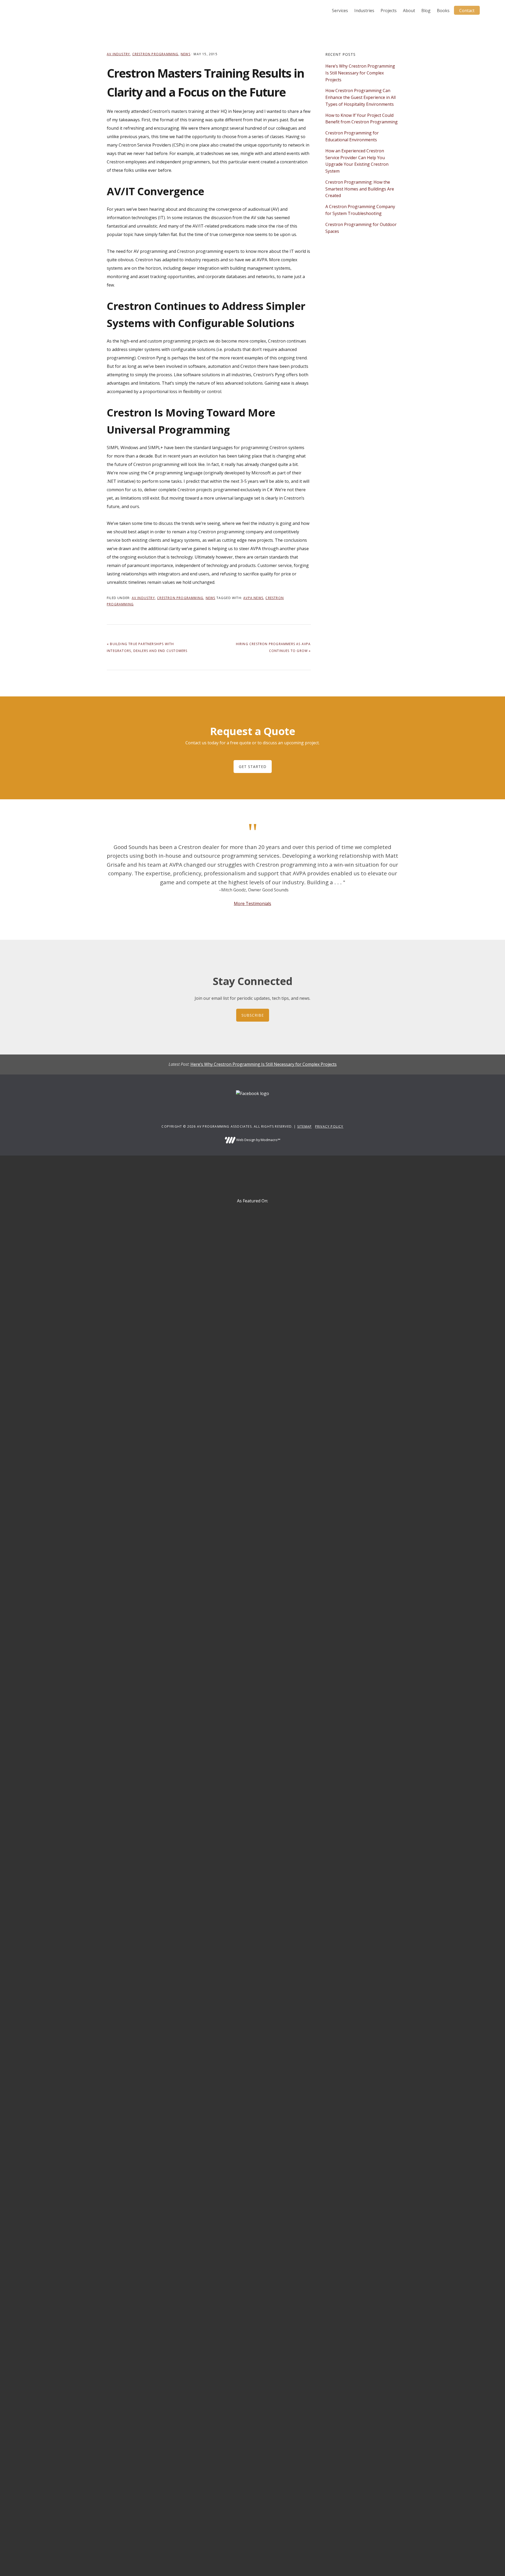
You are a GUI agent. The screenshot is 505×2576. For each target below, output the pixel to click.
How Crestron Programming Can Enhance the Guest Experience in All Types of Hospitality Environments (360, 97)
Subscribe (253, 1015)
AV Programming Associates (44, 11)
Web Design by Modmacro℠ (258, 1140)
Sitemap (304, 1126)
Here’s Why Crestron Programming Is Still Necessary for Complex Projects (360, 73)
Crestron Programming (155, 54)
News (186, 54)
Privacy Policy (329, 1126)
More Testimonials (252, 903)
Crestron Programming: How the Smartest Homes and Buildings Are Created (360, 189)
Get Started (253, 767)
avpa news (253, 598)
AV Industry (118, 54)
